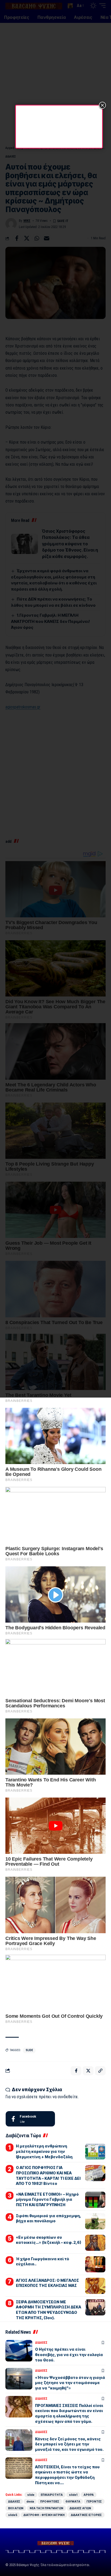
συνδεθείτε (68, 2097)
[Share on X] (88, 2071)
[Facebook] (30, 2119)
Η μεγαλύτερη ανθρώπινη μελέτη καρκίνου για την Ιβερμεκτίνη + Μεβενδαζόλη (44, 2151)
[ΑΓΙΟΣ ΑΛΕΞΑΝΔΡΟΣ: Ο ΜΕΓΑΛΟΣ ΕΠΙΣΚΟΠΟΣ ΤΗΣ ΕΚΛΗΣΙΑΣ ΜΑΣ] (95, 2286)
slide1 (73, 2495)
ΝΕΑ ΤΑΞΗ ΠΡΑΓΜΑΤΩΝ (46, 2508)
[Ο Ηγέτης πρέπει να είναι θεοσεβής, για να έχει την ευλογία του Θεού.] (19, 2351)
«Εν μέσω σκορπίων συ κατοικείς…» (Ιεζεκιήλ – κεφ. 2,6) (48, 2240)
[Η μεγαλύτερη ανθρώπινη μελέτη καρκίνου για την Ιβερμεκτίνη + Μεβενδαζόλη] (95, 2152)
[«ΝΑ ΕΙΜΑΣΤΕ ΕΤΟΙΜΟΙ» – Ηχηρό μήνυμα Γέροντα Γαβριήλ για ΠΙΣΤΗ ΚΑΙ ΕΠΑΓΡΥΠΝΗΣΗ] (95, 2200)
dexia (30, 2501)
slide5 (13, 2515)
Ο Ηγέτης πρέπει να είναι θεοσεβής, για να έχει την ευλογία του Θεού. (69, 2354)
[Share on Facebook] (76, 2071)
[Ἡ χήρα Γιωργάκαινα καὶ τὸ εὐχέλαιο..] (95, 2264)
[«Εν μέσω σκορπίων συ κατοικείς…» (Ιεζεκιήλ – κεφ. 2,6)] (95, 2243)
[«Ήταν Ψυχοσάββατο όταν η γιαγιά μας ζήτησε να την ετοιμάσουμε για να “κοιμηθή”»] (19, 2379)
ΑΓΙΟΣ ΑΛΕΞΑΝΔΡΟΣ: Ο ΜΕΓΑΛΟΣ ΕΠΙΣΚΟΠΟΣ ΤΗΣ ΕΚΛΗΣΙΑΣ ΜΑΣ (47, 2283)
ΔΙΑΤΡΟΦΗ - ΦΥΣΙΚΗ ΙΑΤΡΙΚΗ (44, 2515)
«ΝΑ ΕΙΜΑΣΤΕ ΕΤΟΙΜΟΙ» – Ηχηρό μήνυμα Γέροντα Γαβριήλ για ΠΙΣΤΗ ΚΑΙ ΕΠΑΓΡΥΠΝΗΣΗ (47, 2199)
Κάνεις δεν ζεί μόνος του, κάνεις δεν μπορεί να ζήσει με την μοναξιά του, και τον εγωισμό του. (69, 2444)
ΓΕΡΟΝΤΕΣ (94, 2501)
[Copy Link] (100, 2071)
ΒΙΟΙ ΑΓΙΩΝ (16, 2508)
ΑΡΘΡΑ (89, 2495)
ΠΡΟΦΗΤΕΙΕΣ (50, 2501)
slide (29, 2050)
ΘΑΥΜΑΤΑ (73, 2501)
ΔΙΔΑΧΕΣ (41, 2343)
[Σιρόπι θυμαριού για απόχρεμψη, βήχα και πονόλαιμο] (95, 2221)
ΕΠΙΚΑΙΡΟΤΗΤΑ (52, 2495)
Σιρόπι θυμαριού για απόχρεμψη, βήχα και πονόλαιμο (48, 2218)
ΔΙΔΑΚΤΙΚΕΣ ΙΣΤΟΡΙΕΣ (86, 2515)
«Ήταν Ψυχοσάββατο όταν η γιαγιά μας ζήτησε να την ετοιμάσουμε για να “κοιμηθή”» (70, 2383)
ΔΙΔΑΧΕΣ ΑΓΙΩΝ (80, 2508)
